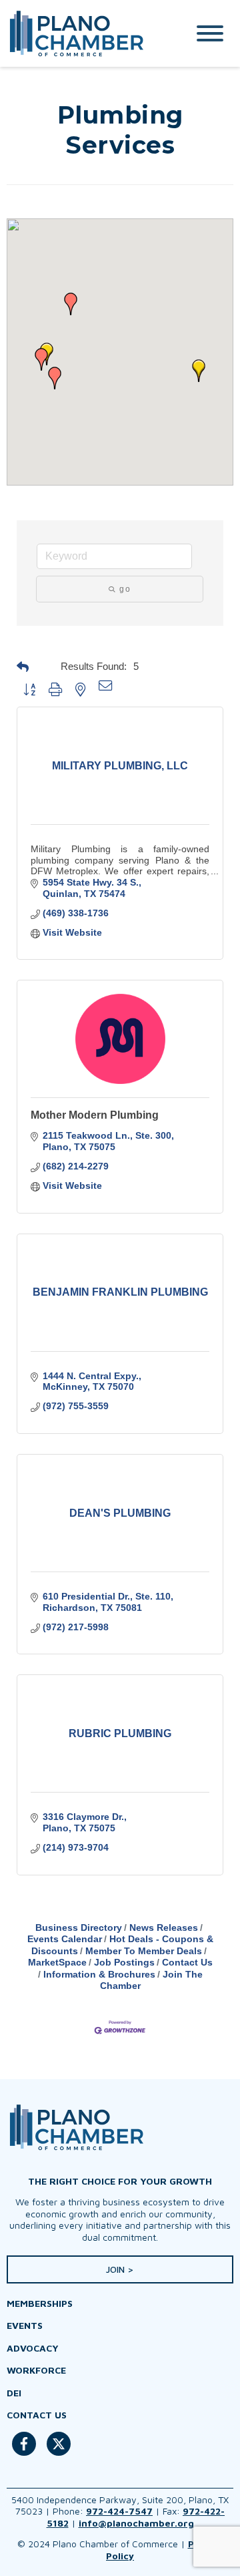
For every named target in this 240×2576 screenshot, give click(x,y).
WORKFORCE (36, 2370)
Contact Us (187, 1962)
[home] (83, 33)
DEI (14, 2393)
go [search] (125, 589)
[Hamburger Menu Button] (210, 33)
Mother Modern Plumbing (95, 1115)
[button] (199, 371)
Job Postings (124, 1962)
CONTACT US (37, 2415)
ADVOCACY (33, 2348)
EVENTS (25, 2325)
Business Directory (79, 1927)
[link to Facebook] (24, 2451)
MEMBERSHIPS (40, 2303)
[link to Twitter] (59, 2451)
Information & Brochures (99, 1974)
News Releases (164, 1927)
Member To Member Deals (144, 1951)
